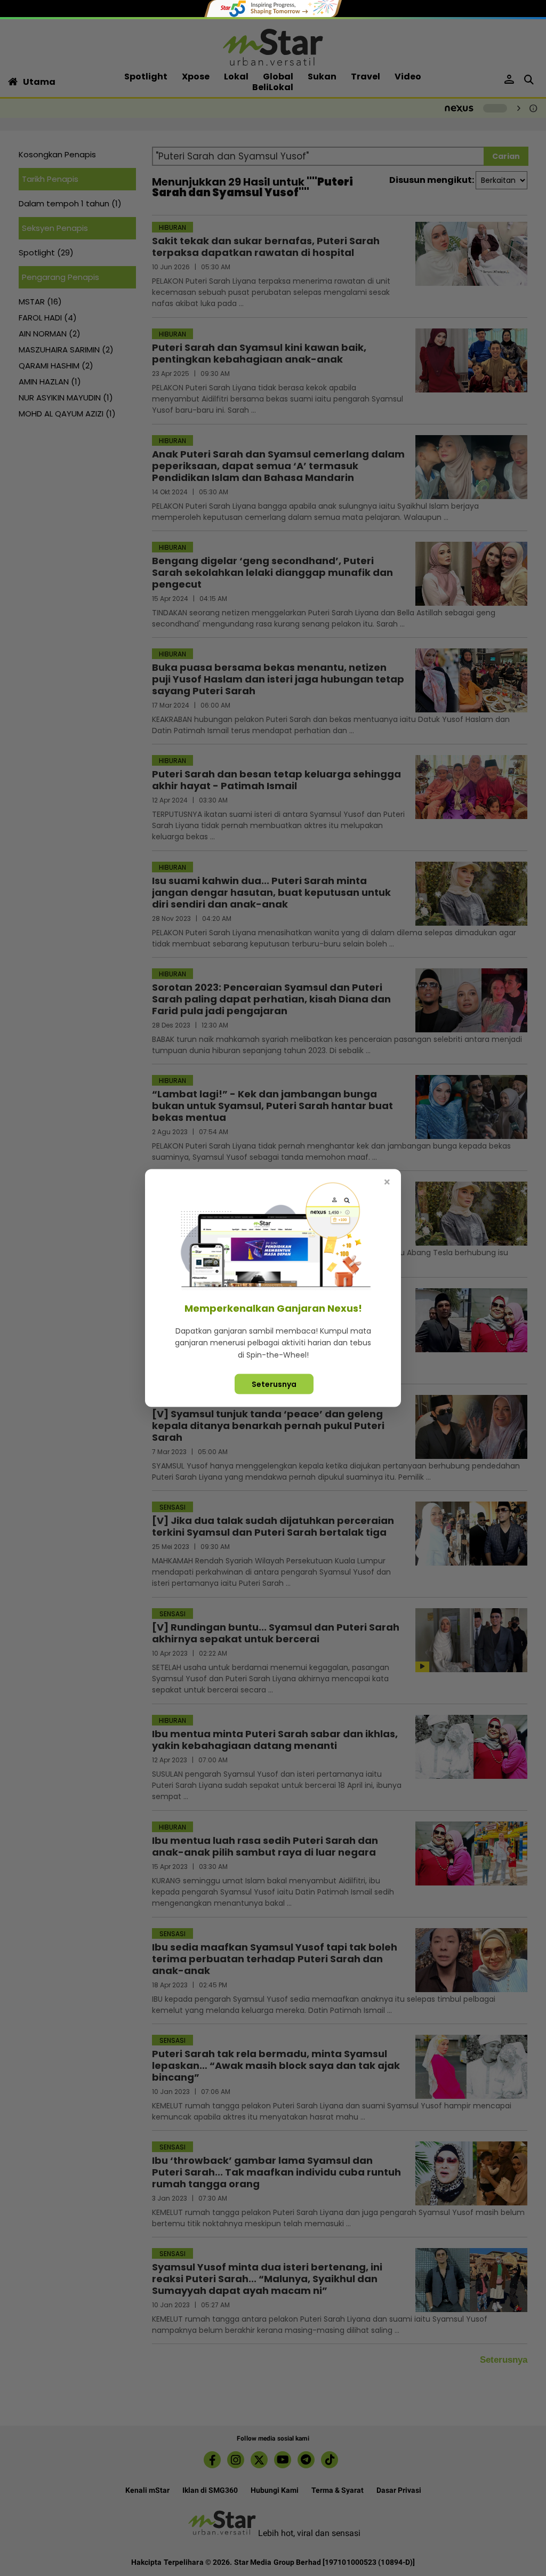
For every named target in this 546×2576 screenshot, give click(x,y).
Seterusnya (274, 1384)
